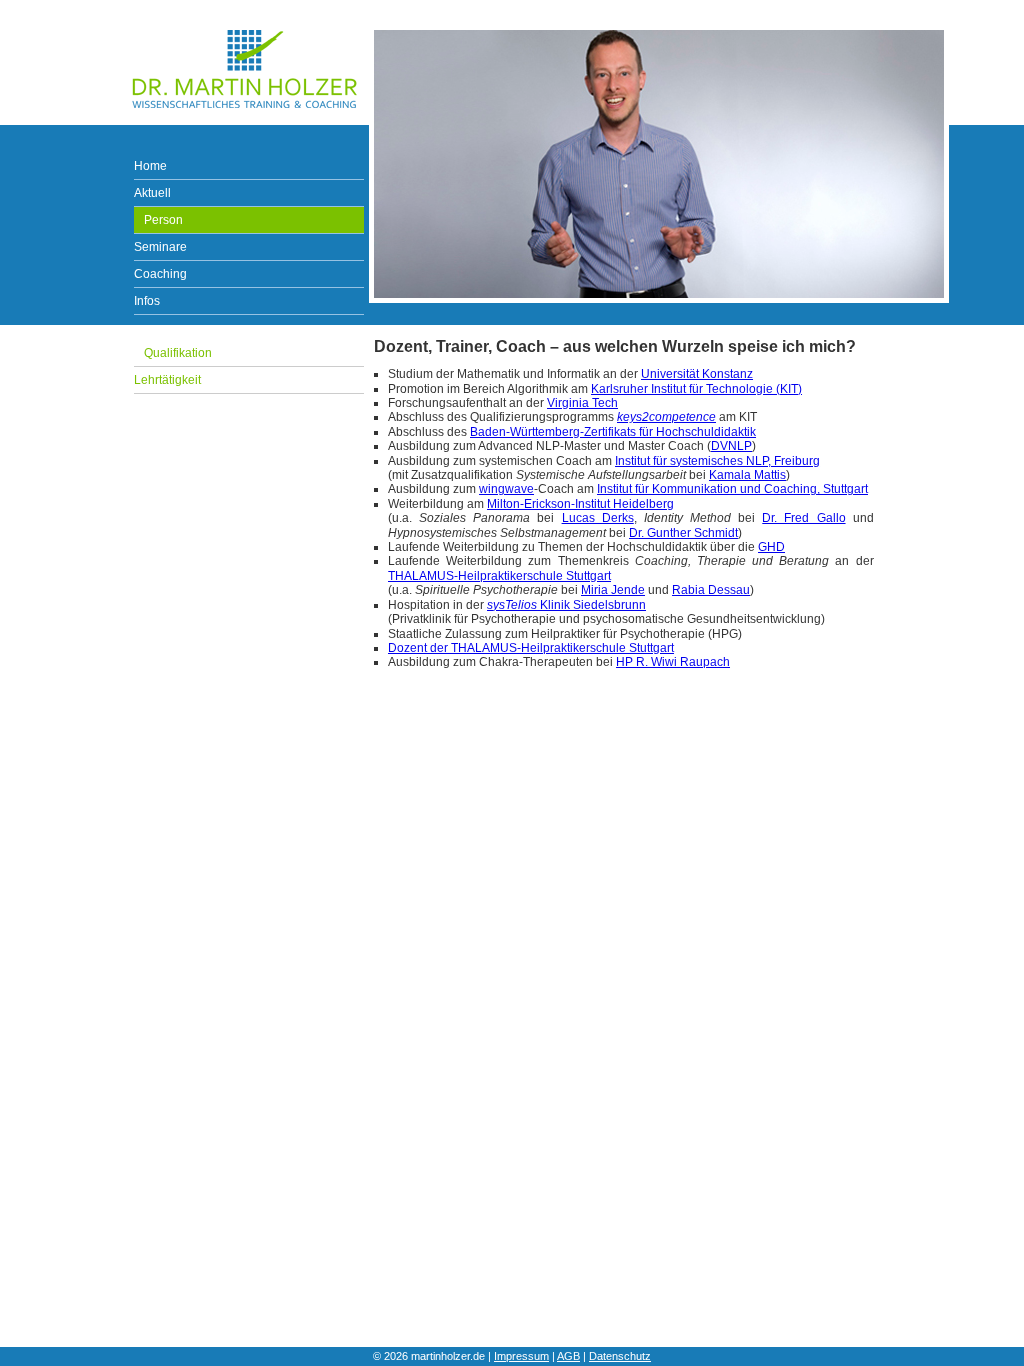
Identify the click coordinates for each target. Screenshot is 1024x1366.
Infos (147, 301)
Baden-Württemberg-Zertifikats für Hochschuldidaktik (613, 432)
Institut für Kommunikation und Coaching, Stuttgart (732, 489)
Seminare (160, 247)
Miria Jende (613, 590)
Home (150, 166)
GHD (771, 547)
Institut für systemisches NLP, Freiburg (717, 461)
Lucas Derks (598, 518)
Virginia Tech (582, 403)
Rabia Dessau (711, 590)
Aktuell (152, 193)
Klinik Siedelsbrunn (566, 605)
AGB (568, 1356)
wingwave (506, 489)
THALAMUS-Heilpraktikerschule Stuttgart (499, 576)
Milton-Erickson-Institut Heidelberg (580, 504)
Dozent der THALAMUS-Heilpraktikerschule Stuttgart (531, 648)
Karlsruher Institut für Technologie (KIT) (696, 389)
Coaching (160, 274)
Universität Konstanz (697, 374)
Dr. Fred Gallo (803, 518)
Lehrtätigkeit (167, 380)
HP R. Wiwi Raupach (673, 662)
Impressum (521, 1356)
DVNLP (731, 446)
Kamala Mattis (747, 475)
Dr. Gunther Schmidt (683, 533)
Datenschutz (620, 1356)
